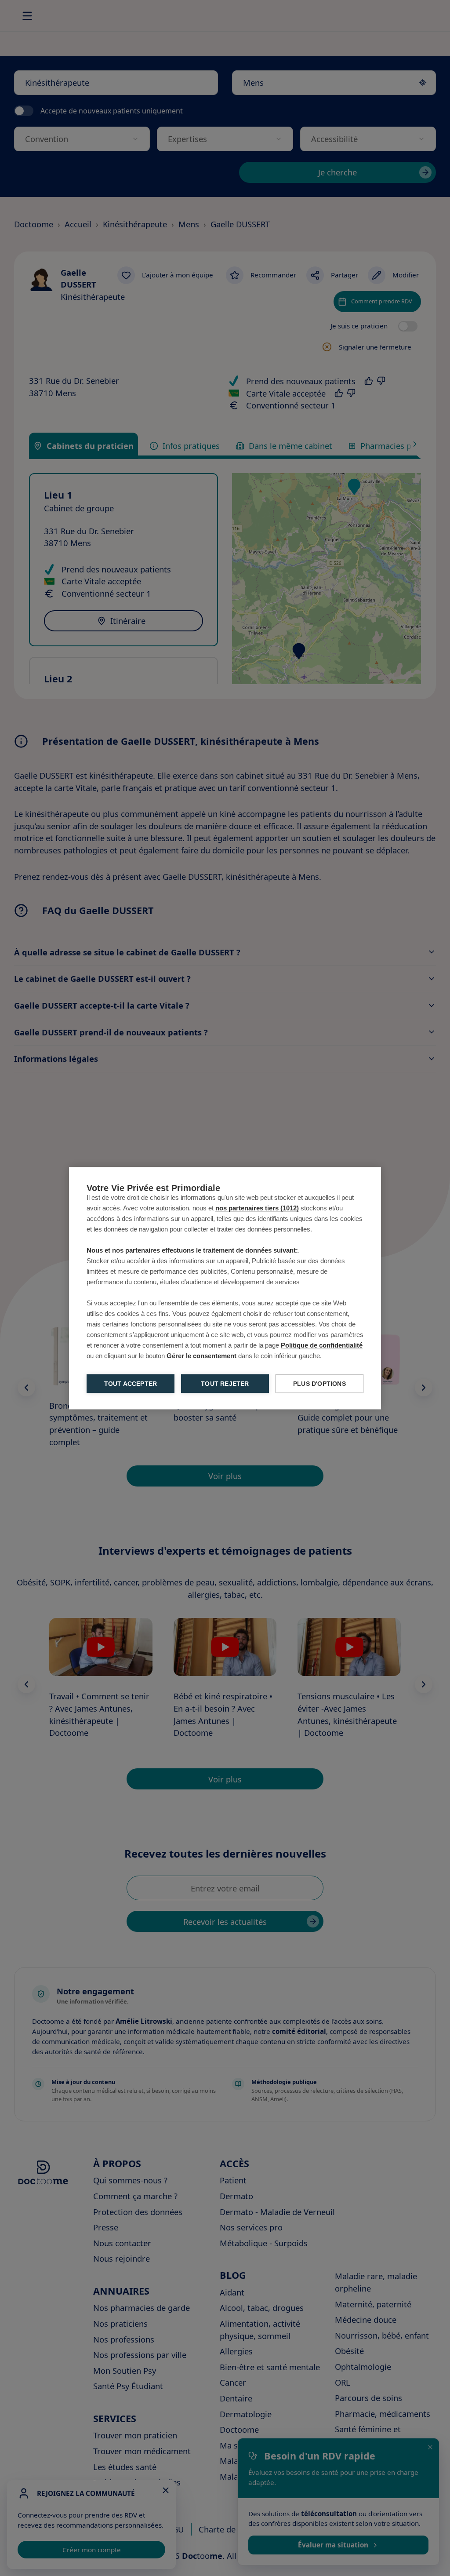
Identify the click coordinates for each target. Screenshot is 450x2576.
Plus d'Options (319, 1383)
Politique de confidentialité (322, 1345)
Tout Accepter (131, 1383)
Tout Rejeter (225, 1383)
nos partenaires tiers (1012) (257, 1208)
